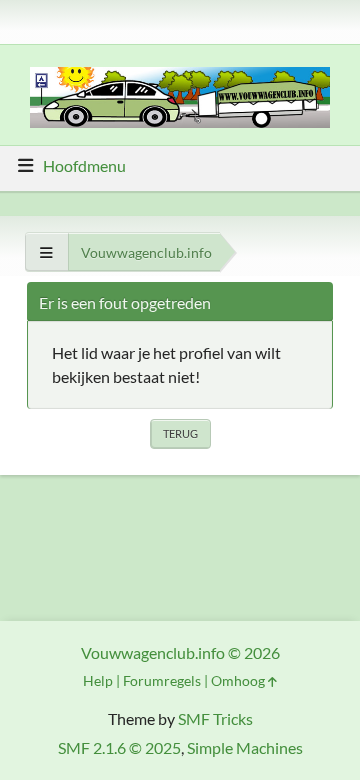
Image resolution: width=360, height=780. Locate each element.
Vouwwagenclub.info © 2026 (180, 652)
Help (98, 680)
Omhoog (239, 680)
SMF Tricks (215, 718)
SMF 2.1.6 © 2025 (119, 747)
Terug (180, 433)
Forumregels (162, 680)
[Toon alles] (46, 252)
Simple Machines (245, 747)
